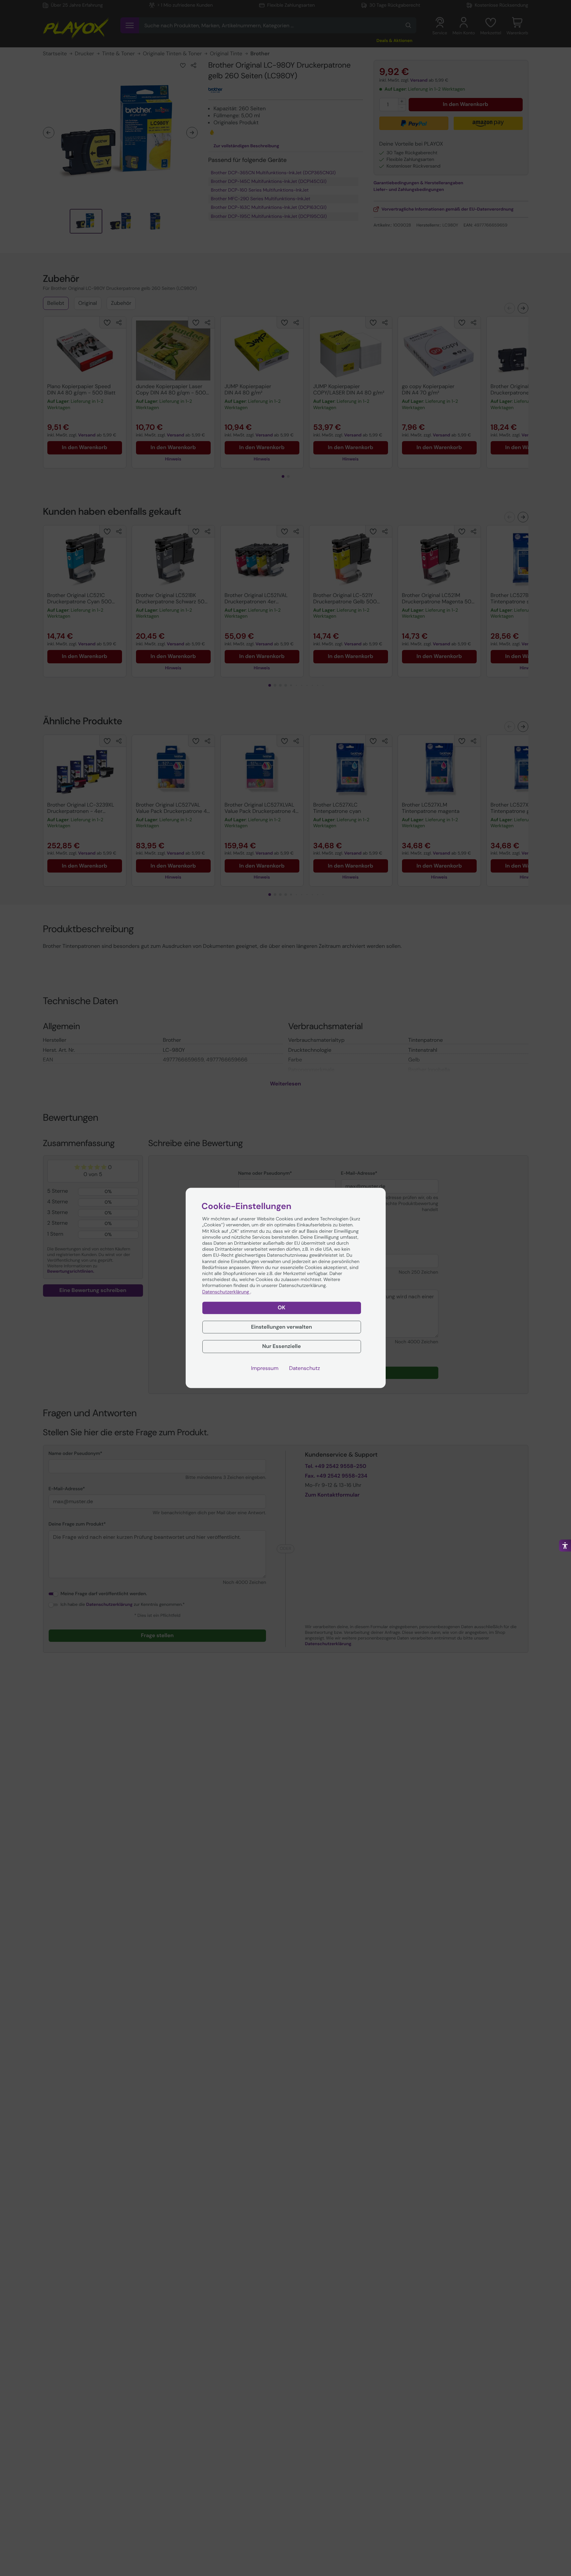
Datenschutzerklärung (226, 1292)
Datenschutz (304, 1369)
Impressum (265, 1369)
